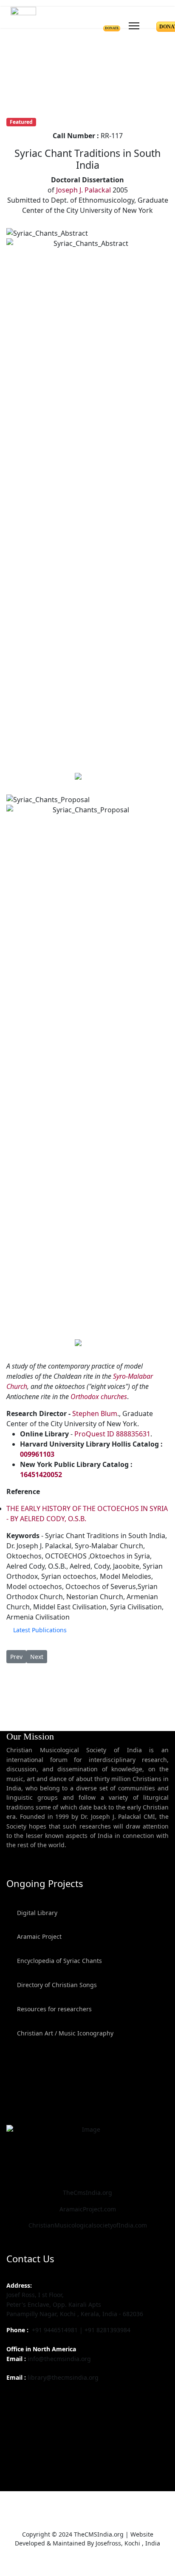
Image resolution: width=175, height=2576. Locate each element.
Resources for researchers (54, 2009)
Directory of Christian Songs (56, 1985)
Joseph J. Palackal (83, 190)
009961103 (37, 1454)
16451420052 (41, 1475)
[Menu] (134, 24)
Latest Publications (40, 1630)
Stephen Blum (95, 1413)
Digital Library (36, 1913)
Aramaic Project (38, 1936)
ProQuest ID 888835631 (112, 1434)
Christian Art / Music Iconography (64, 2033)
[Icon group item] (14, 2397)
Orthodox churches (99, 1397)
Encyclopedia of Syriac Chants (59, 1961)
